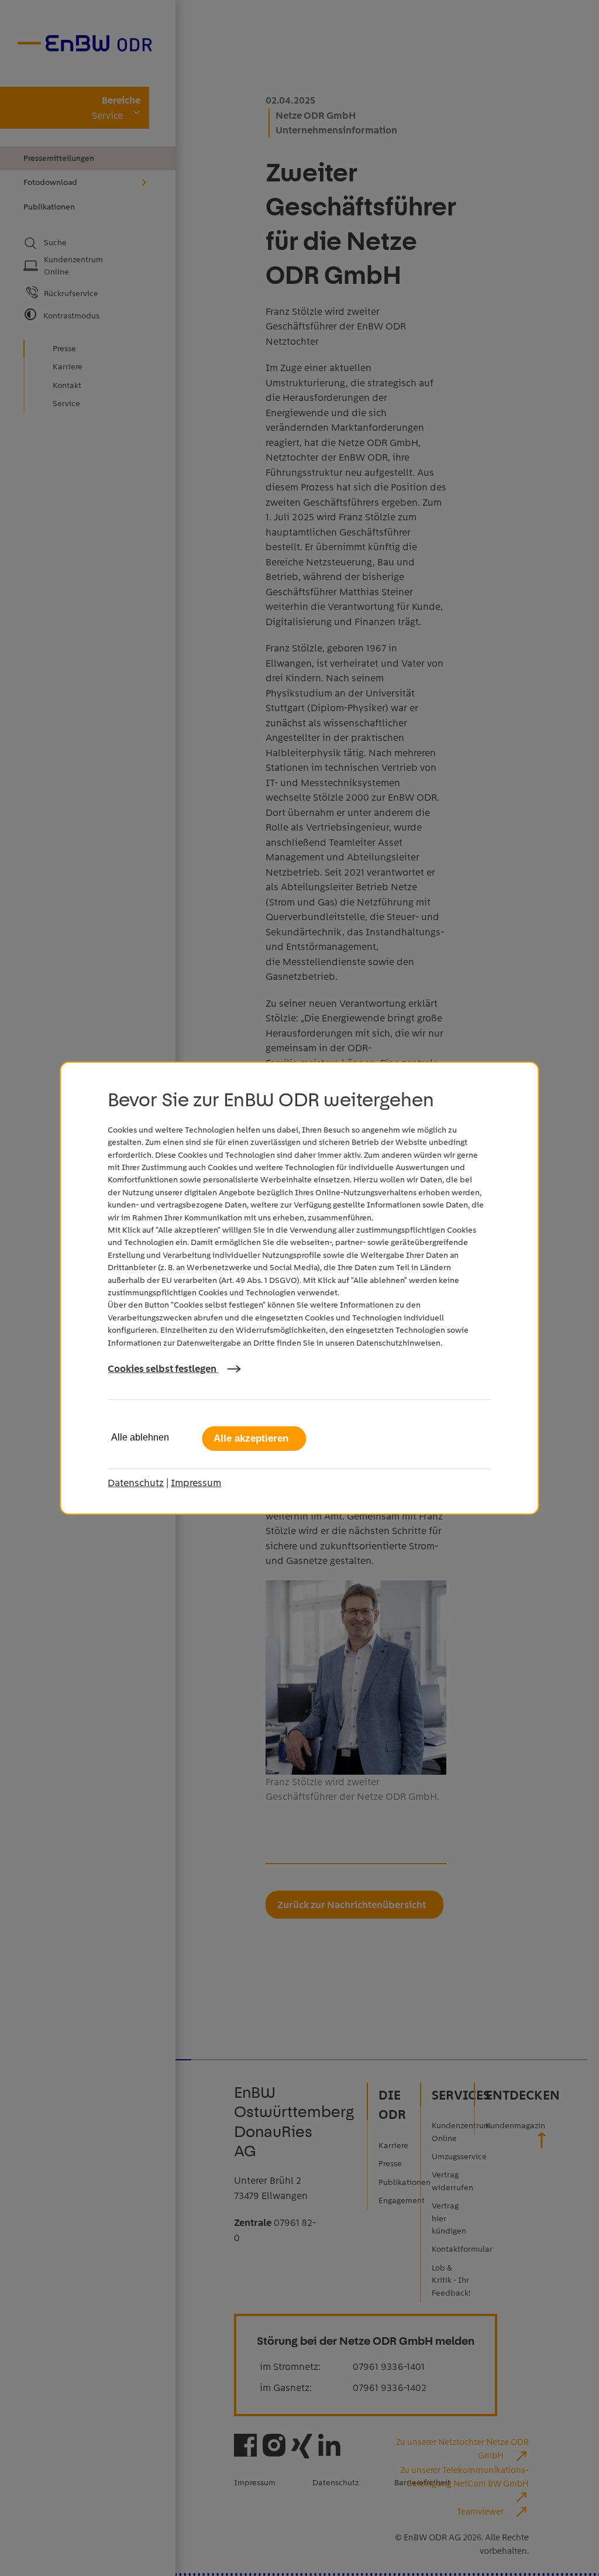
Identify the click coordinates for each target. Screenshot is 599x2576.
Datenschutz (136, 1483)
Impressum (196, 1483)
